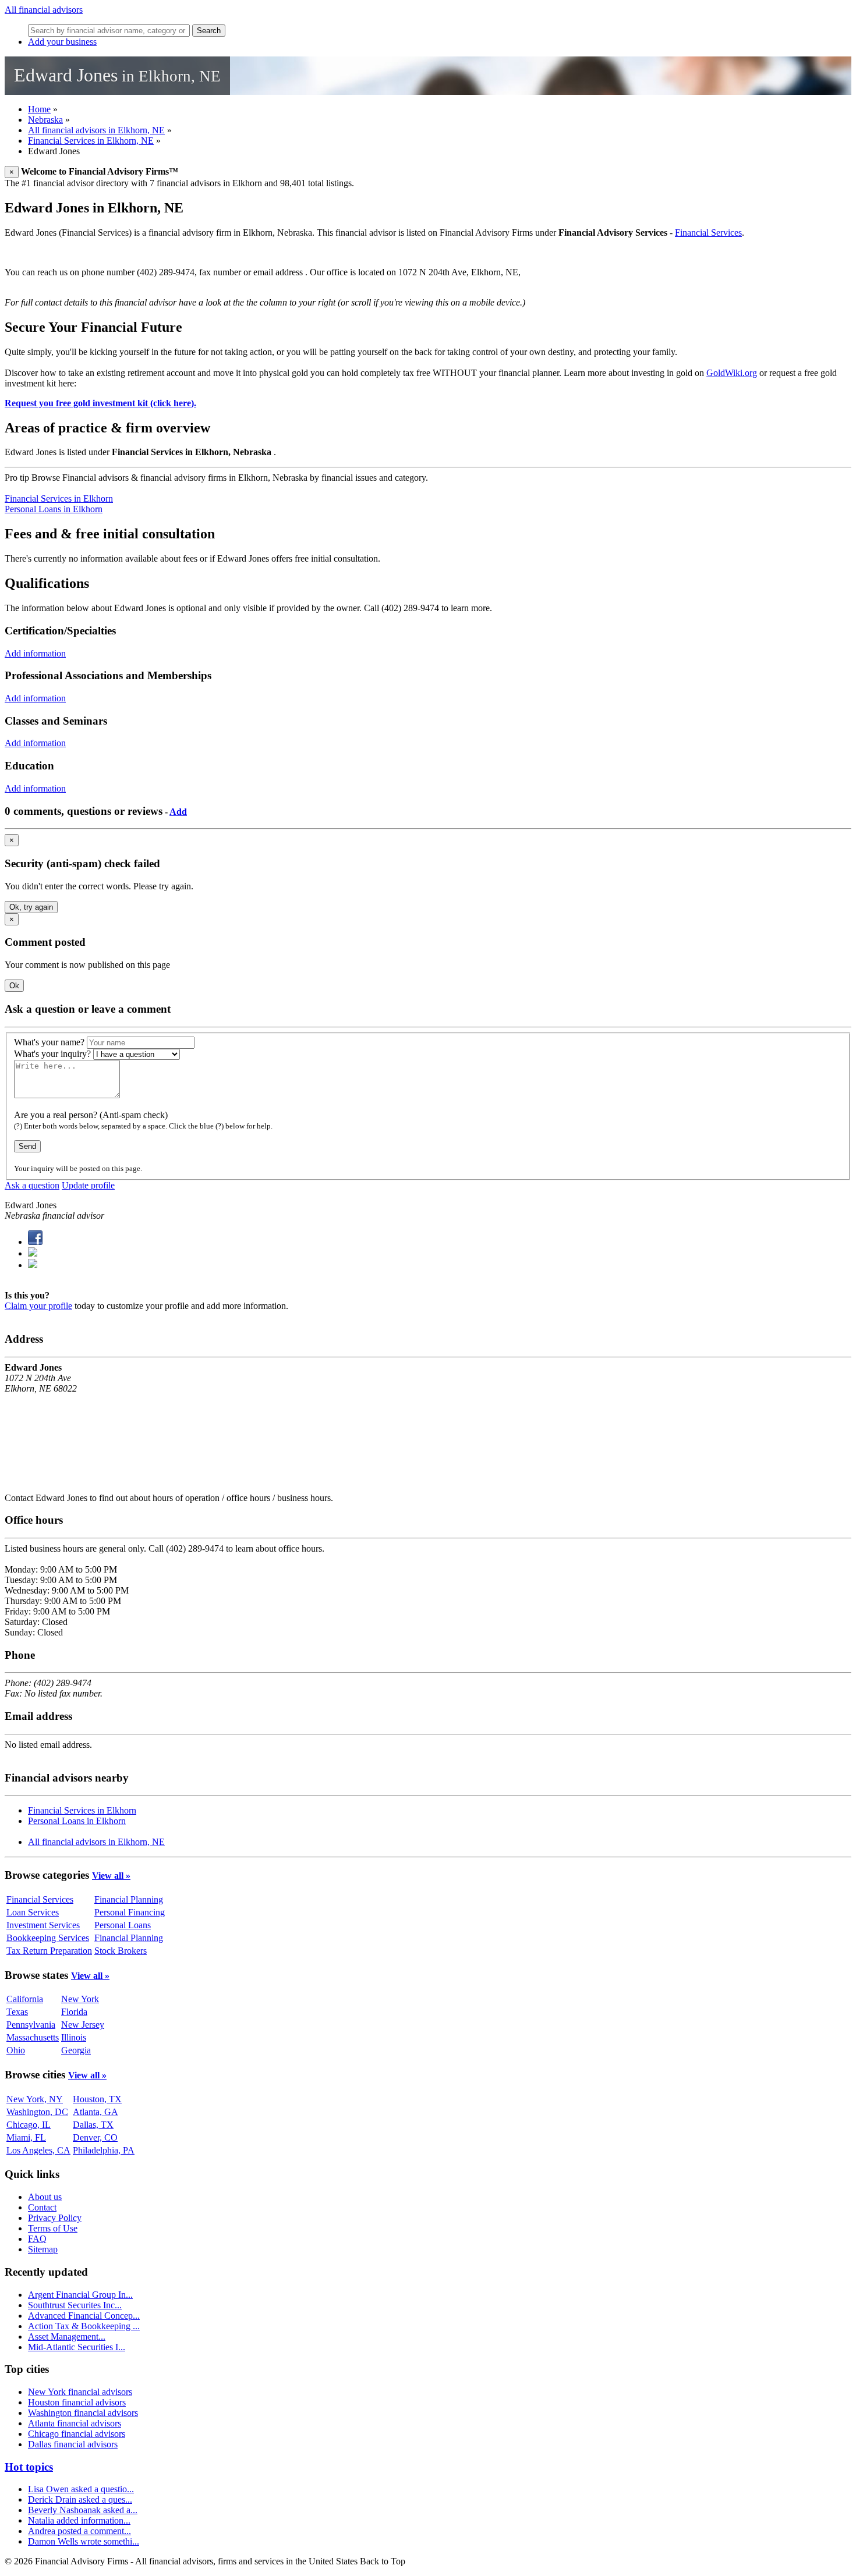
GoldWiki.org (732, 373)
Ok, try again (31, 907)
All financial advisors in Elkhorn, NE (96, 130)
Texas (17, 2012)
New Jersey (83, 2025)
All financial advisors (44, 10)
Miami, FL (26, 2137)
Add (178, 812)
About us (45, 2197)
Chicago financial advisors (77, 2434)
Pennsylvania (31, 2025)
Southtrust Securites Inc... (75, 2305)
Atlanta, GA (95, 2112)
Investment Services (43, 1925)
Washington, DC (37, 2112)
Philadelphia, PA (104, 2150)
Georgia (76, 2050)
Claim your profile (38, 1306)
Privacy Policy (55, 2218)
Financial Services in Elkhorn (59, 498)
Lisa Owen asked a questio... (81, 2489)
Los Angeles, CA (38, 2150)
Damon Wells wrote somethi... (84, 2541)
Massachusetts (33, 2037)
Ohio (16, 2050)
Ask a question (32, 1185)
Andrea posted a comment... (79, 2531)
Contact (42, 2207)
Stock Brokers (121, 1951)
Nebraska (45, 120)
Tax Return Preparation (49, 1951)
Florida (74, 2012)
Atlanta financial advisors (75, 2423)
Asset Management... (67, 2337)
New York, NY (35, 2099)
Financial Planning (129, 1899)
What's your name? (49, 1042)
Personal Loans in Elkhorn (54, 509)
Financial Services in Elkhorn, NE (91, 141)
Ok (14, 986)
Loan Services (33, 1912)
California (25, 1999)
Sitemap (43, 2249)
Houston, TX (97, 2099)
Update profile (88, 1185)
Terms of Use (53, 2228)
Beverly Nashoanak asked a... (83, 2510)
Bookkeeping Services (48, 1938)
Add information (35, 653)
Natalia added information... (79, 2520)
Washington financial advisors (83, 2413)
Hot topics (29, 2467)
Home (39, 109)
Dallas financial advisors (73, 2444)
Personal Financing (130, 1912)
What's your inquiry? (52, 1054)
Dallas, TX (93, 2125)
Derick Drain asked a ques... (80, 2499)
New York (80, 1999)
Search (209, 31)
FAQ (37, 2239)
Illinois (74, 2037)
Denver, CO (95, 2137)
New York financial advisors (80, 2392)
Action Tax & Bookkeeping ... (84, 2326)
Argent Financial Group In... (80, 2295)
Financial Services (708, 233)
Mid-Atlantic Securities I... (77, 2347)
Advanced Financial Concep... (84, 2316)
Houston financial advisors (77, 2402)
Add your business (62, 42)
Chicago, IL (29, 2125)
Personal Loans (123, 1925)
